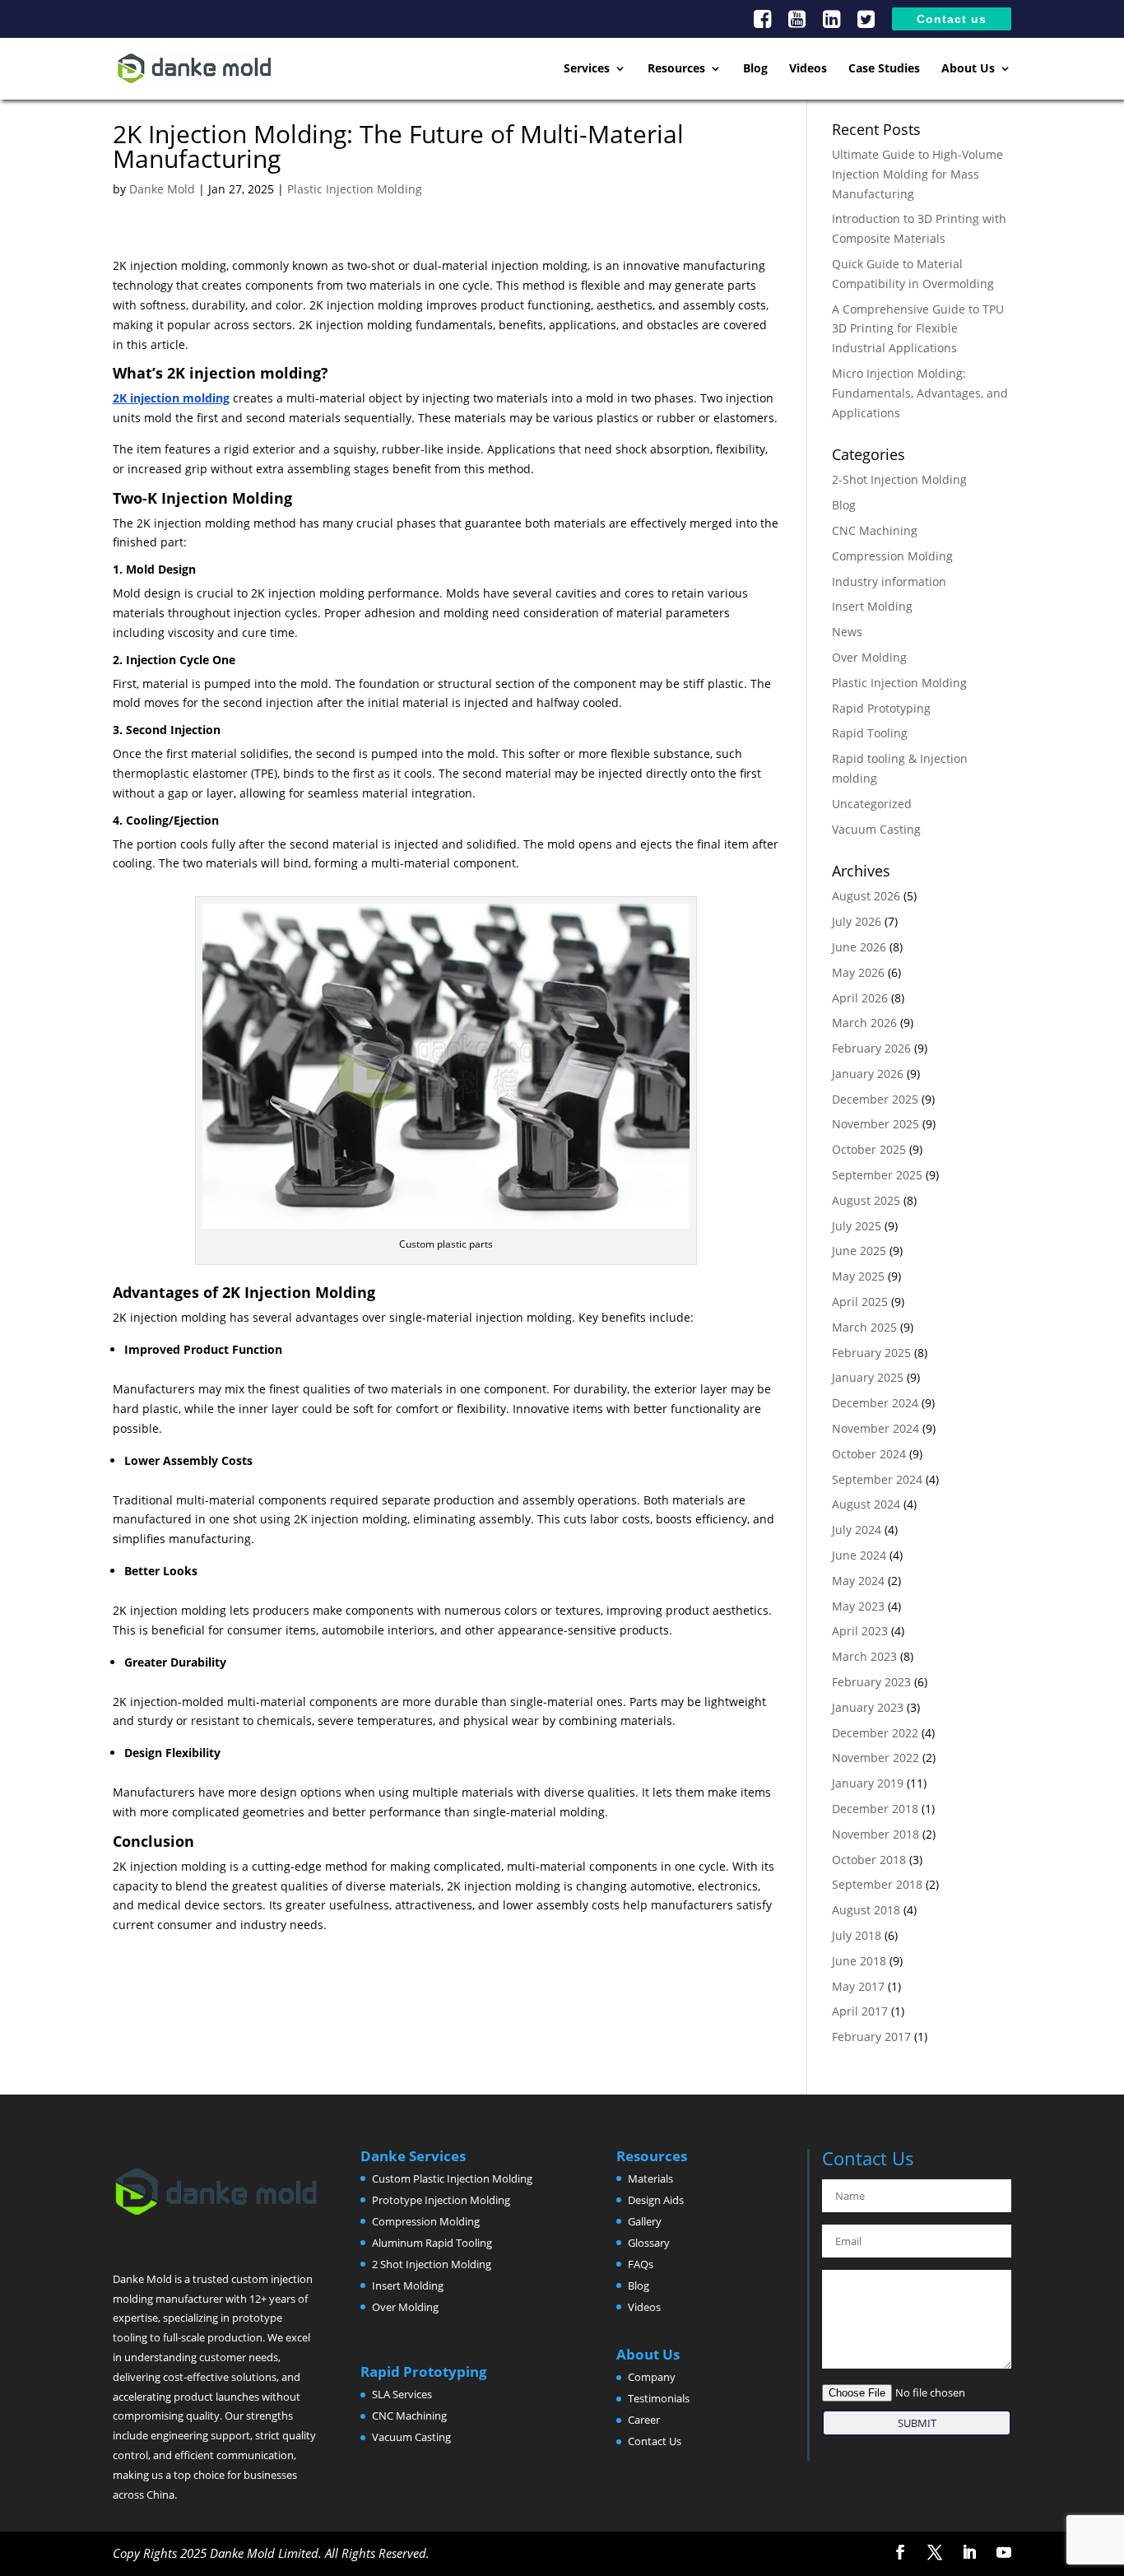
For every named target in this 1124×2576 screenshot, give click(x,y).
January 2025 (868, 1377)
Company (652, 2377)
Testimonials (659, 2398)
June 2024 (859, 1555)
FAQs (641, 2264)
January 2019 (868, 1783)
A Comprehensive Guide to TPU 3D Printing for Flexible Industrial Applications (918, 329)
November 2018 (876, 1834)
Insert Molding (872, 606)
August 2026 (866, 896)
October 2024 (869, 1454)
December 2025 (875, 1099)
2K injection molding (171, 398)
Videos (808, 69)
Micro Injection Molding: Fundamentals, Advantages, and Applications (920, 393)
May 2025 (858, 1276)
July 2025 (857, 1226)
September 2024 (877, 1479)
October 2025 (869, 1149)
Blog (755, 69)
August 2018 (866, 1910)
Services (587, 69)
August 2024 (866, 1504)
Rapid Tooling (870, 733)
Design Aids (656, 2200)
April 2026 (860, 998)
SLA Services (402, 2394)
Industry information (889, 581)
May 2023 (858, 1606)
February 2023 (871, 1682)
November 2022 (876, 1758)
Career (644, 2420)
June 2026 (859, 947)
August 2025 (866, 1200)
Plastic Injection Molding (355, 189)
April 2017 (860, 2011)
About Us (968, 69)
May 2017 (858, 1986)
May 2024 (858, 1581)
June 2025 (859, 1251)
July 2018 (857, 1935)
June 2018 (859, 1961)
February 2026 (871, 1048)
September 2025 (877, 1175)
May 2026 (858, 972)
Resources (676, 69)
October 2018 (869, 1860)
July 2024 (857, 1530)
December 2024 (875, 1403)
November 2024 (876, 1428)
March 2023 (864, 1656)
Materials (650, 2178)
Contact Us (655, 2441)
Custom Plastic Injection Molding (452, 2178)
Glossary (649, 2243)
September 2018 (877, 1884)
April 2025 (860, 1302)
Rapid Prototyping (881, 708)
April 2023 (860, 1631)
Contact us (952, 19)
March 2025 (864, 1327)
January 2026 (868, 1074)
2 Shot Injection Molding (432, 2264)
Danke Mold (162, 189)
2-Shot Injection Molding (899, 479)
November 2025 (876, 1124)
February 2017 (871, 2037)
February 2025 (871, 1353)
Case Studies (884, 69)
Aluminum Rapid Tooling (432, 2243)
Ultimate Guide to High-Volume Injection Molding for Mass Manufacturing (917, 174)
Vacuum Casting (876, 829)
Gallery (645, 2221)
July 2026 (857, 921)
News (847, 632)
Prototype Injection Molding (441, 2200)
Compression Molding (892, 556)
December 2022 (875, 1733)
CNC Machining (875, 530)
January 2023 (868, 1707)
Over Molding (869, 657)
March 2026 (864, 1023)
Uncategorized (872, 804)
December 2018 (875, 1809)
